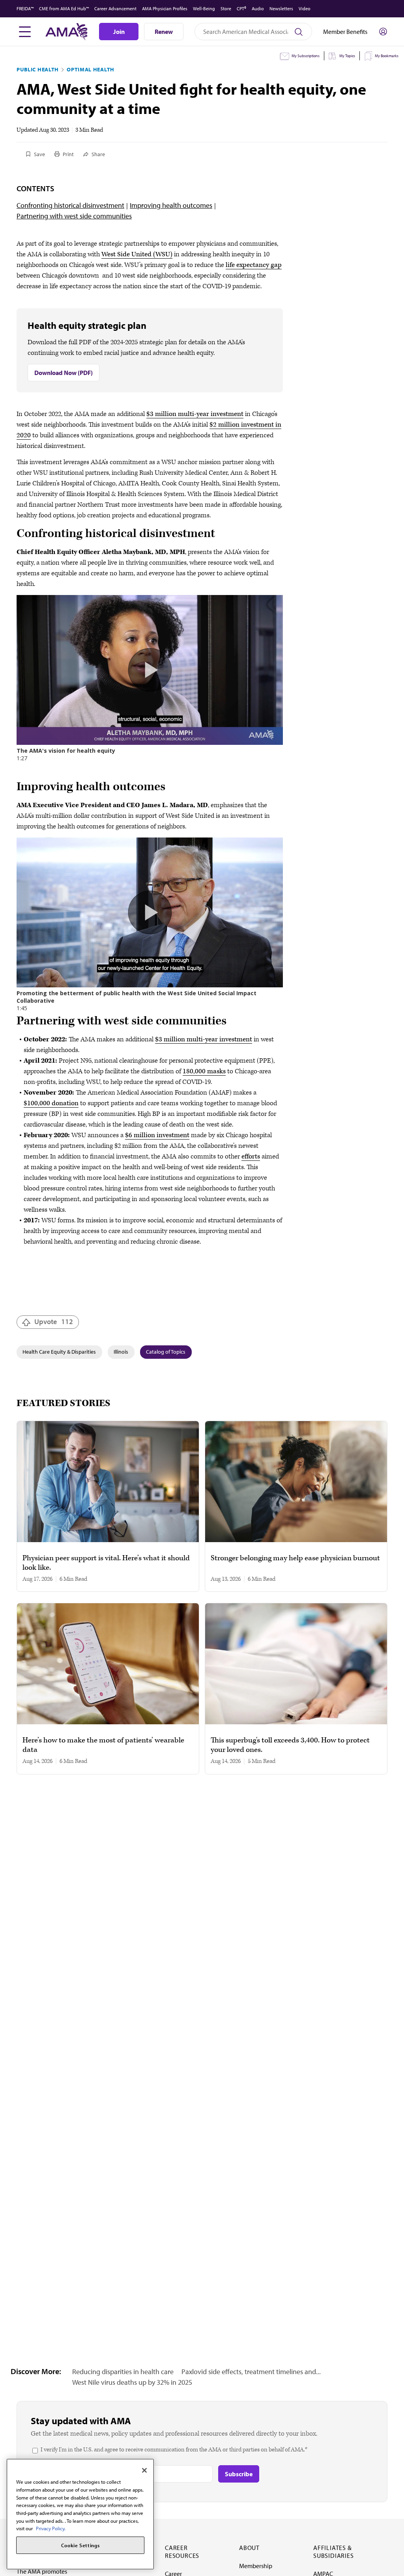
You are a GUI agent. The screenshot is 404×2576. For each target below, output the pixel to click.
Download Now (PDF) (64, 373)
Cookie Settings (80, 2545)
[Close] (144, 2470)
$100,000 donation (51, 1103)
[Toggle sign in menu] (383, 32)
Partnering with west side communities (74, 216)
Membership (256, 2566)
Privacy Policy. (51, 2528)
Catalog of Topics (166, 1352)
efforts (251, 1156)
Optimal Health (91, 69)
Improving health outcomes (171, 205)
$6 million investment (157, 1135)
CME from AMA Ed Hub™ (64, 8)
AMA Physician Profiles (165, 8)
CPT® (241, 8)
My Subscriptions (306, 56)
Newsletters (281, 8)
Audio (258, 8)
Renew (164, 32)
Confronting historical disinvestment (70, 205)
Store (226, 8)
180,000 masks (204, 1071)
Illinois (121, 1352)
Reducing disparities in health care (123, 2372)
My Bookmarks (387, 56)
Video (305, 8)
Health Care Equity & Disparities (59, 1352)
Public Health (38, 69)
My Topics (347, 56)
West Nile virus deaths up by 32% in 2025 (132, 2382)
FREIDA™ (25, 8)
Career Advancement (115, 8)
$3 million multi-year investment (195, 414)
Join (119, 32)
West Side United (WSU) (137, 254)
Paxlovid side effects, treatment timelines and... (251, 2372)
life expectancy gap (254, 265)
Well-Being (204, 8)
